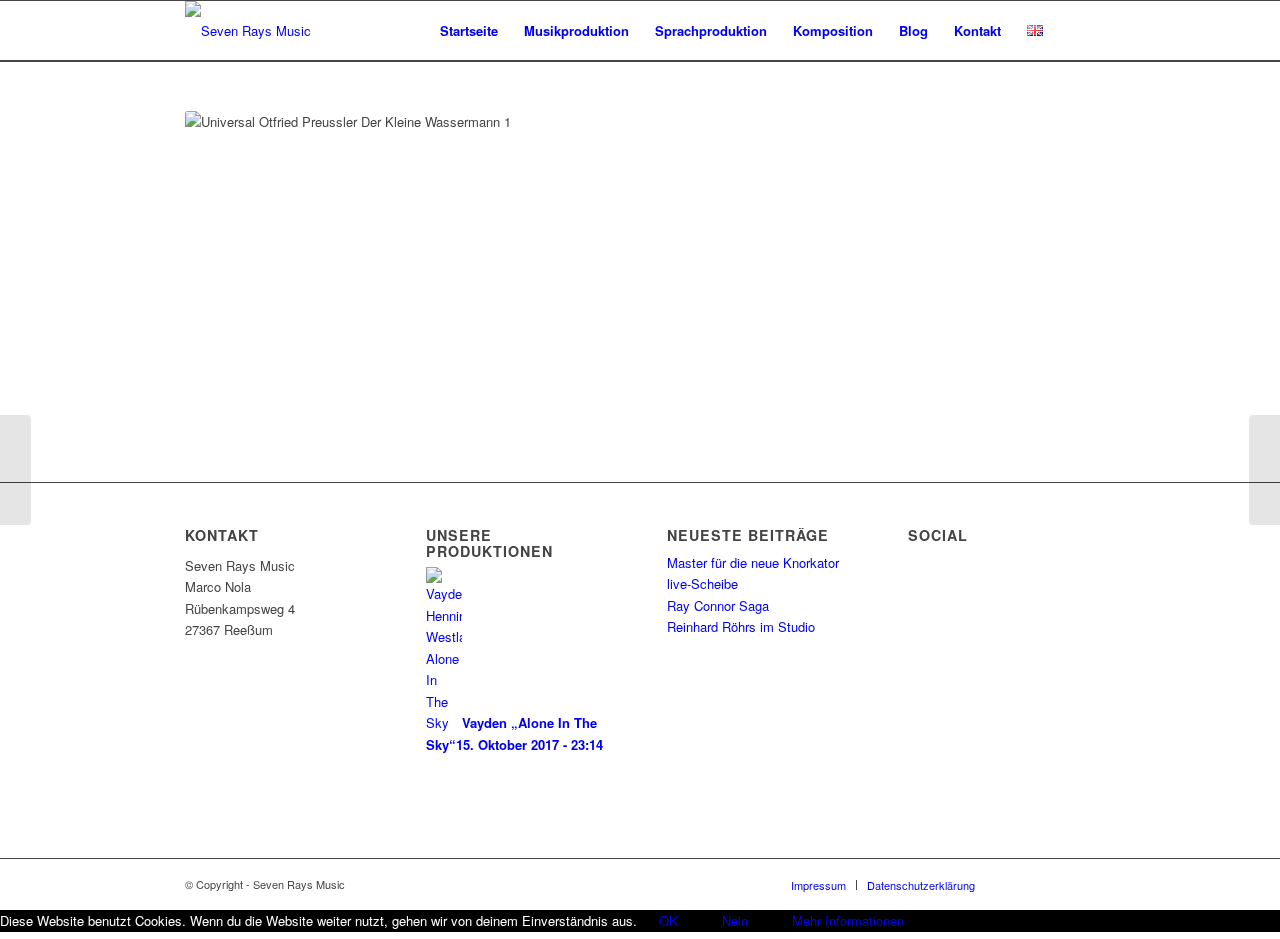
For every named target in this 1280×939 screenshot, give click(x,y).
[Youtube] (1080, 884)
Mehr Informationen (848, 920)
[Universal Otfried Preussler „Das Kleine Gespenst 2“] (15, 470)
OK (668, 920)
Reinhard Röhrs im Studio (741, 626)
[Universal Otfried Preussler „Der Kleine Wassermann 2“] (1264, 470)
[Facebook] (1020, 884)
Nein (735, 920)
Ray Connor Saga (718, 605)
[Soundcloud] (1050, 884)
